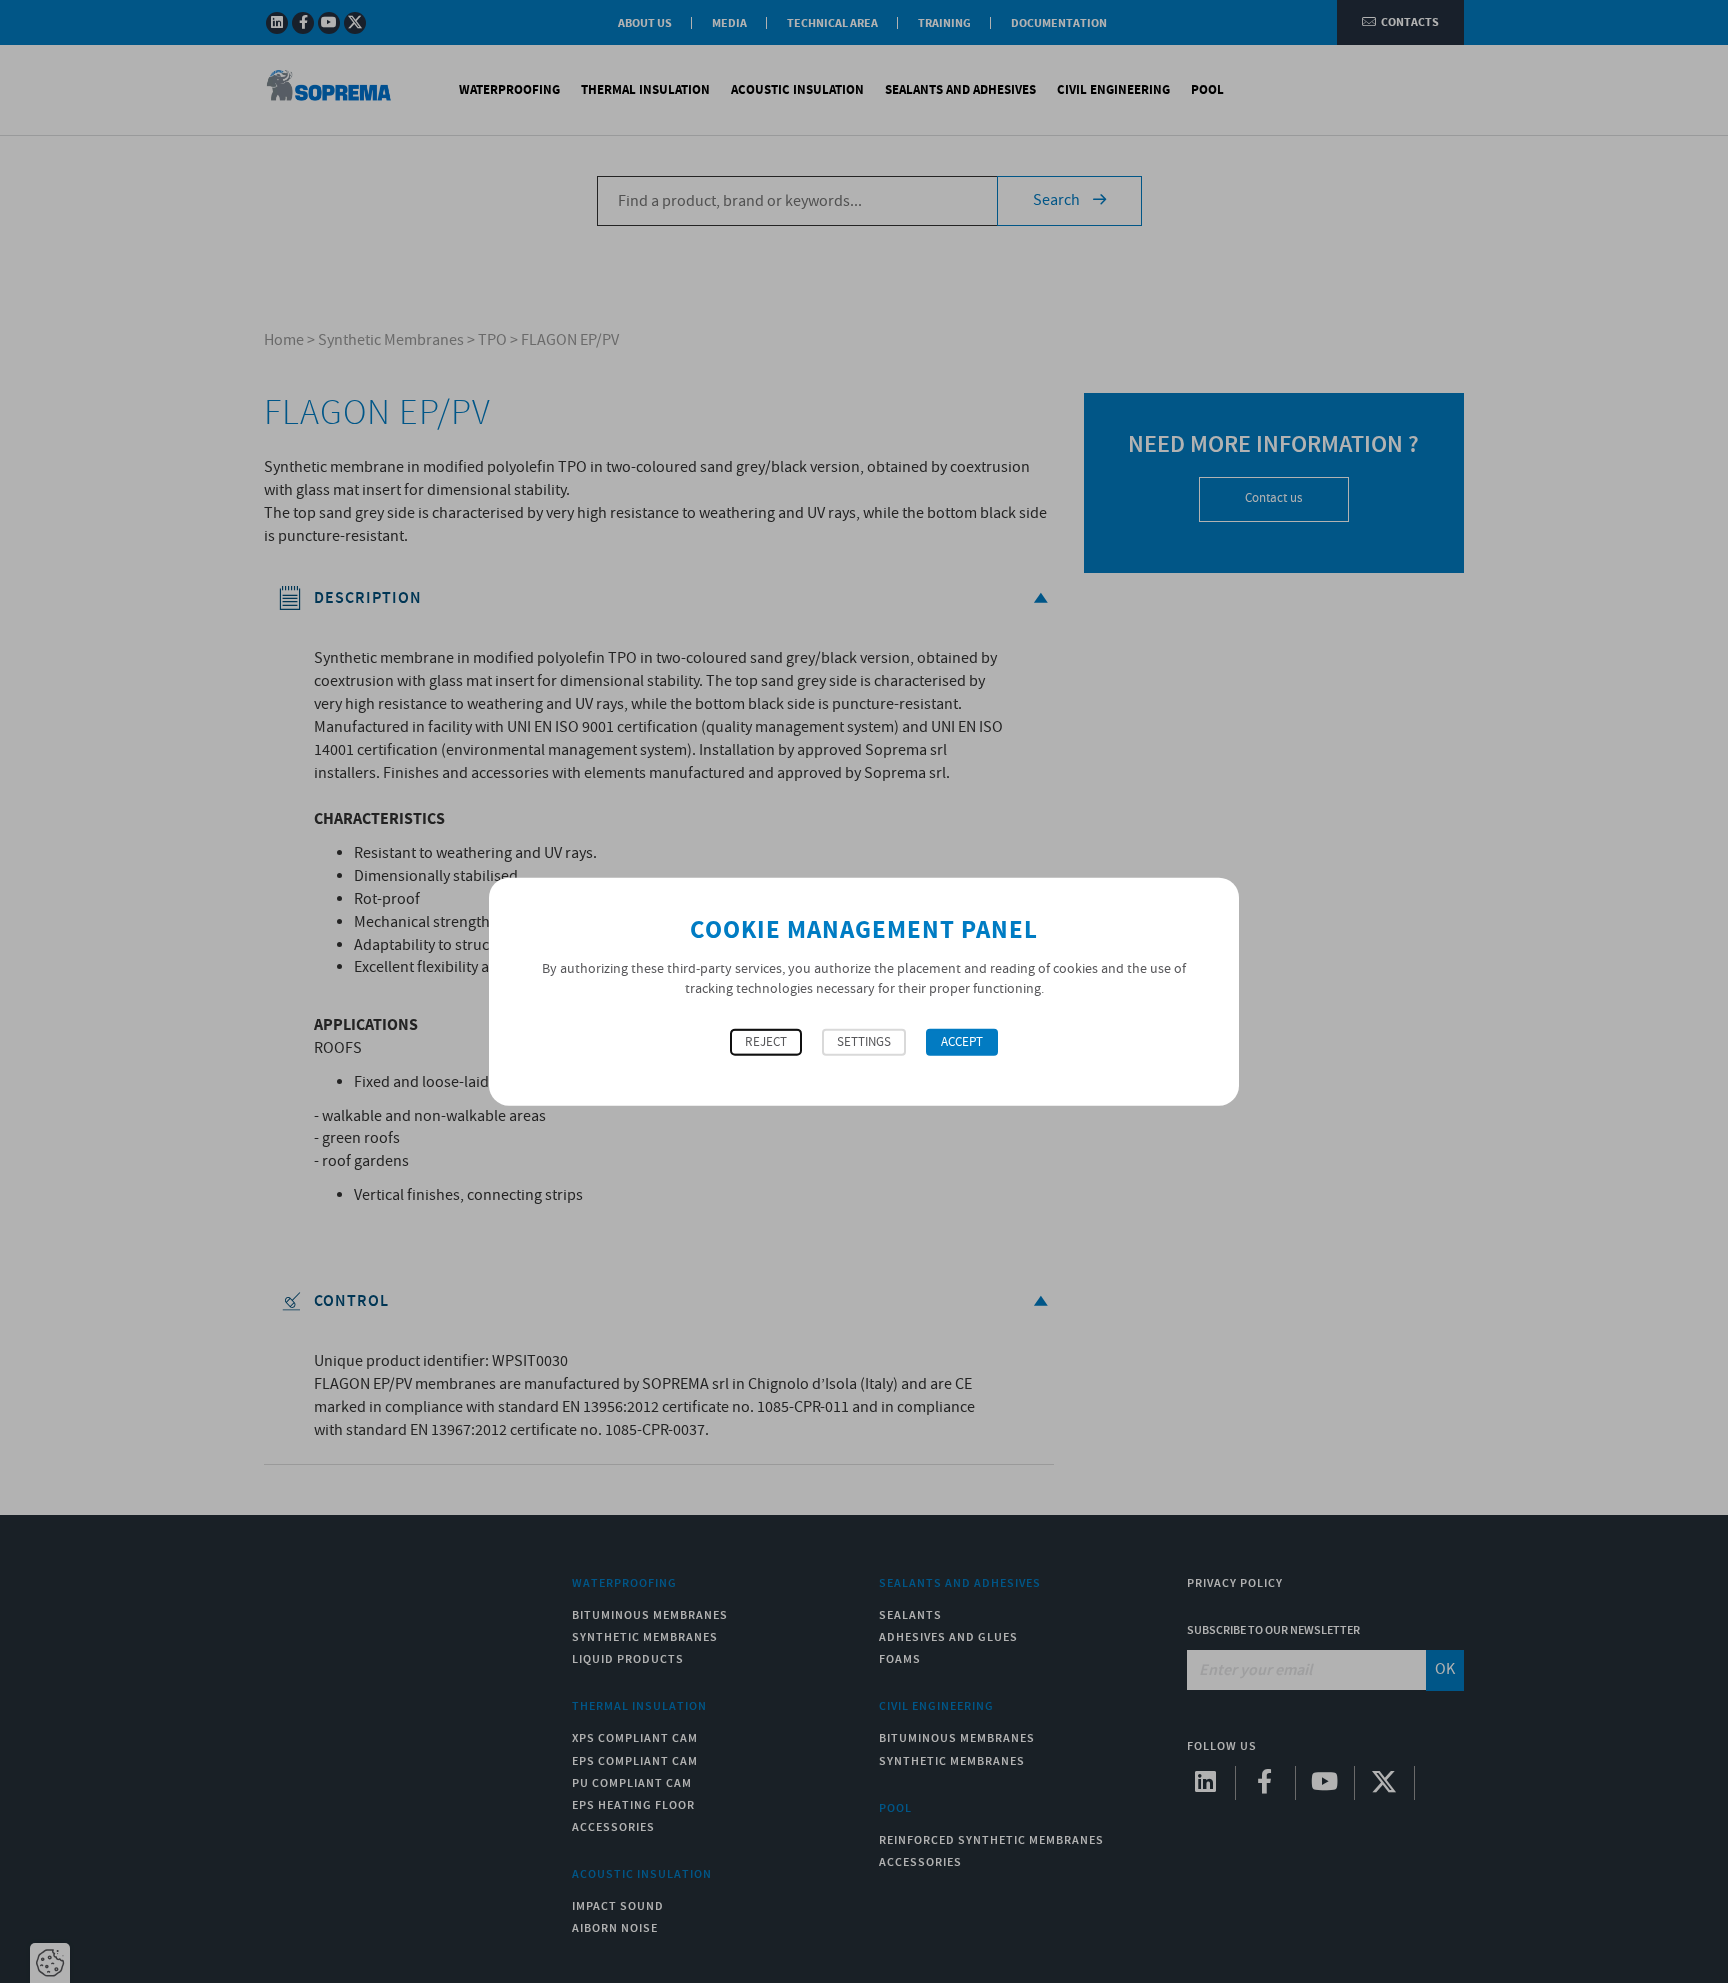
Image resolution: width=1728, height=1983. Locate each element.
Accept (962, 1042)
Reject (766, 1042)
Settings (864, 1042)
